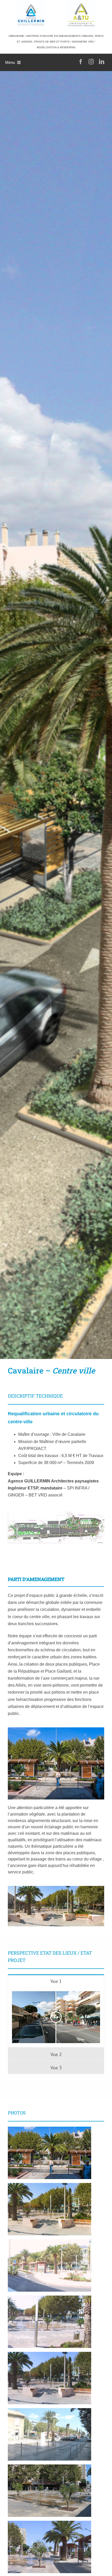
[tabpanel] (56, 2017)
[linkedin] (102, 62)
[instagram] (91, 62)
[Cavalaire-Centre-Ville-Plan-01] (56, 1513)
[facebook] (81, 62)
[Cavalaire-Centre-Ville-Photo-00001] (56, 1729)
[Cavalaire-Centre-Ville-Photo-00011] (56, 1888)
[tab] (56, 1981)
